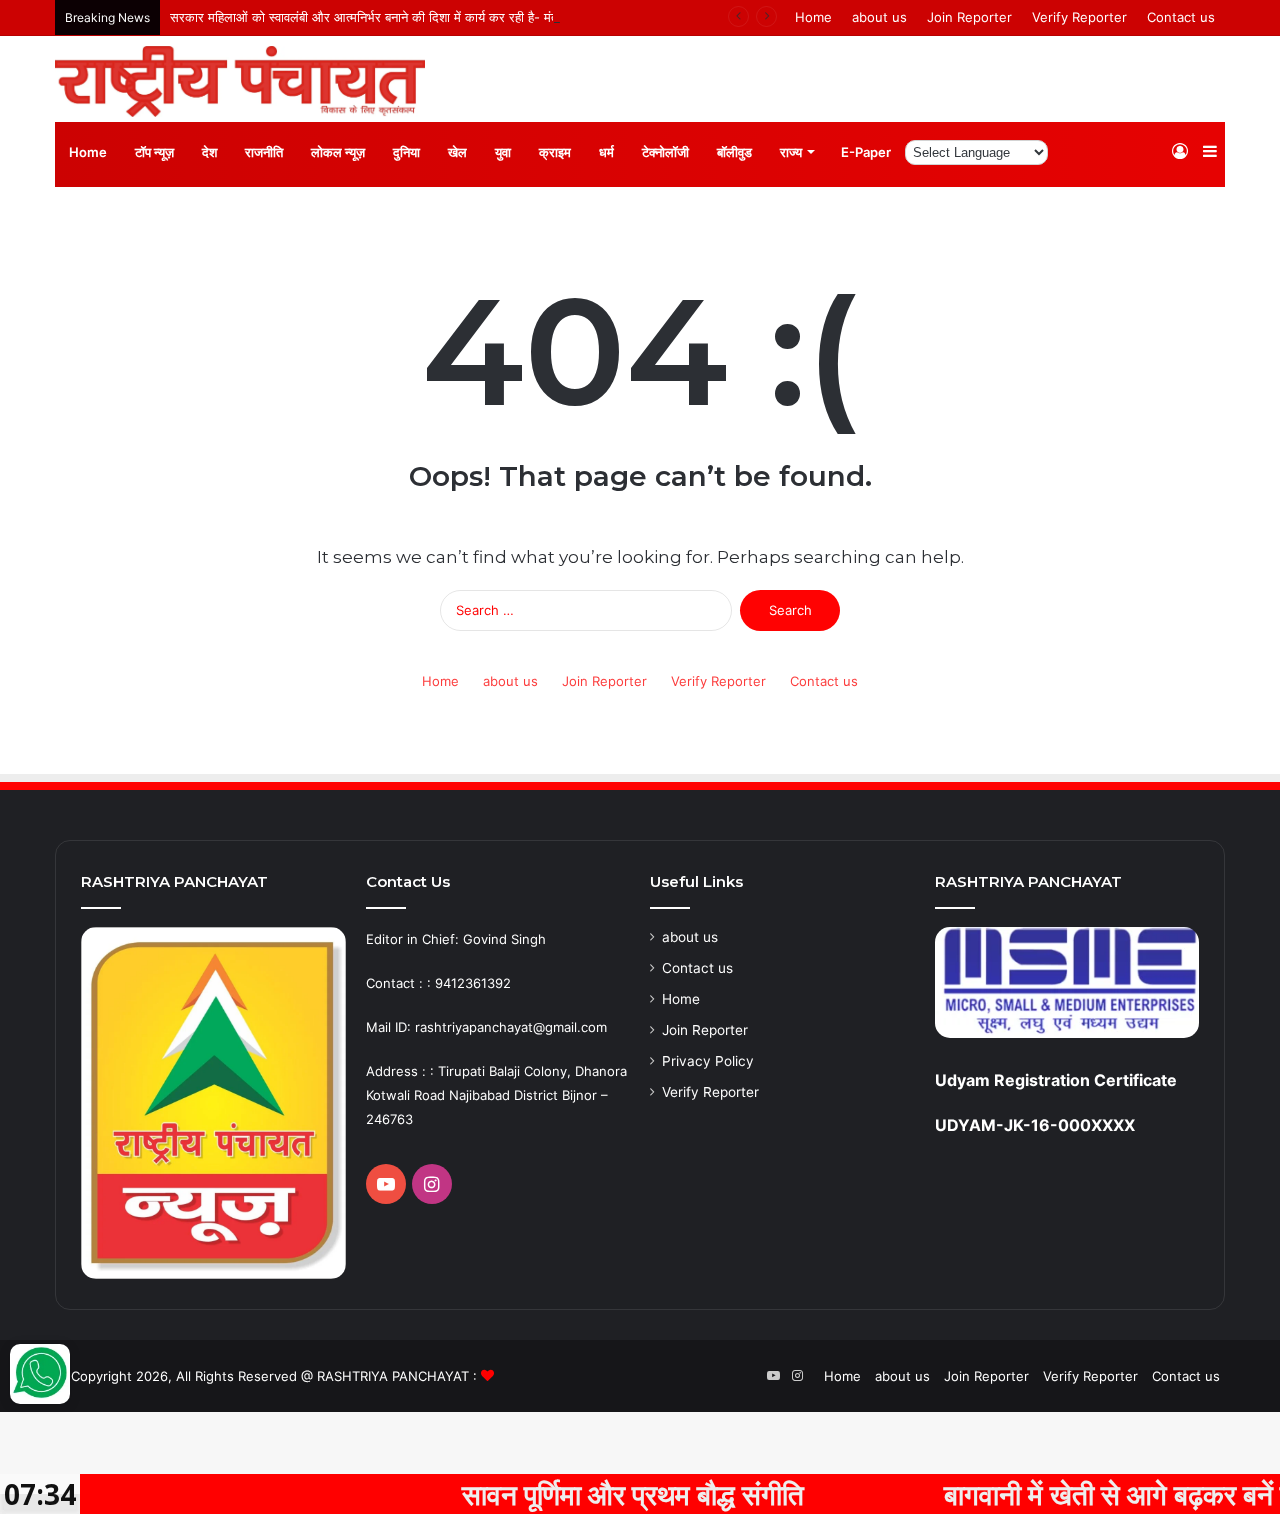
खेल (457, 152)
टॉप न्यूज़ (154, 152)
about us (879, 17)
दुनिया (406, 152)
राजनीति (264, 152)
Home (813, 17)
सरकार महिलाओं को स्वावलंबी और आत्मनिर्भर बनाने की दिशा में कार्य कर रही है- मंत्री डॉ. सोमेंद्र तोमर (409, 17)
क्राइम (555, 152)
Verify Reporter (1079, 17)
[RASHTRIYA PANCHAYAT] (240, 81)
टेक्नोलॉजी (665, 152)
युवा (503, 152)
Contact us (1181, 17)
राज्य (791, 152)
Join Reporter (969, 17)
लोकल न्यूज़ (338, 152)
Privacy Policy (708, 1061)
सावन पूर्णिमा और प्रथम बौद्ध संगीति (581, 1494)
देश (209, 152)
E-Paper (866, 152)
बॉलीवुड (734, 152)
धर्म (606, 152)
